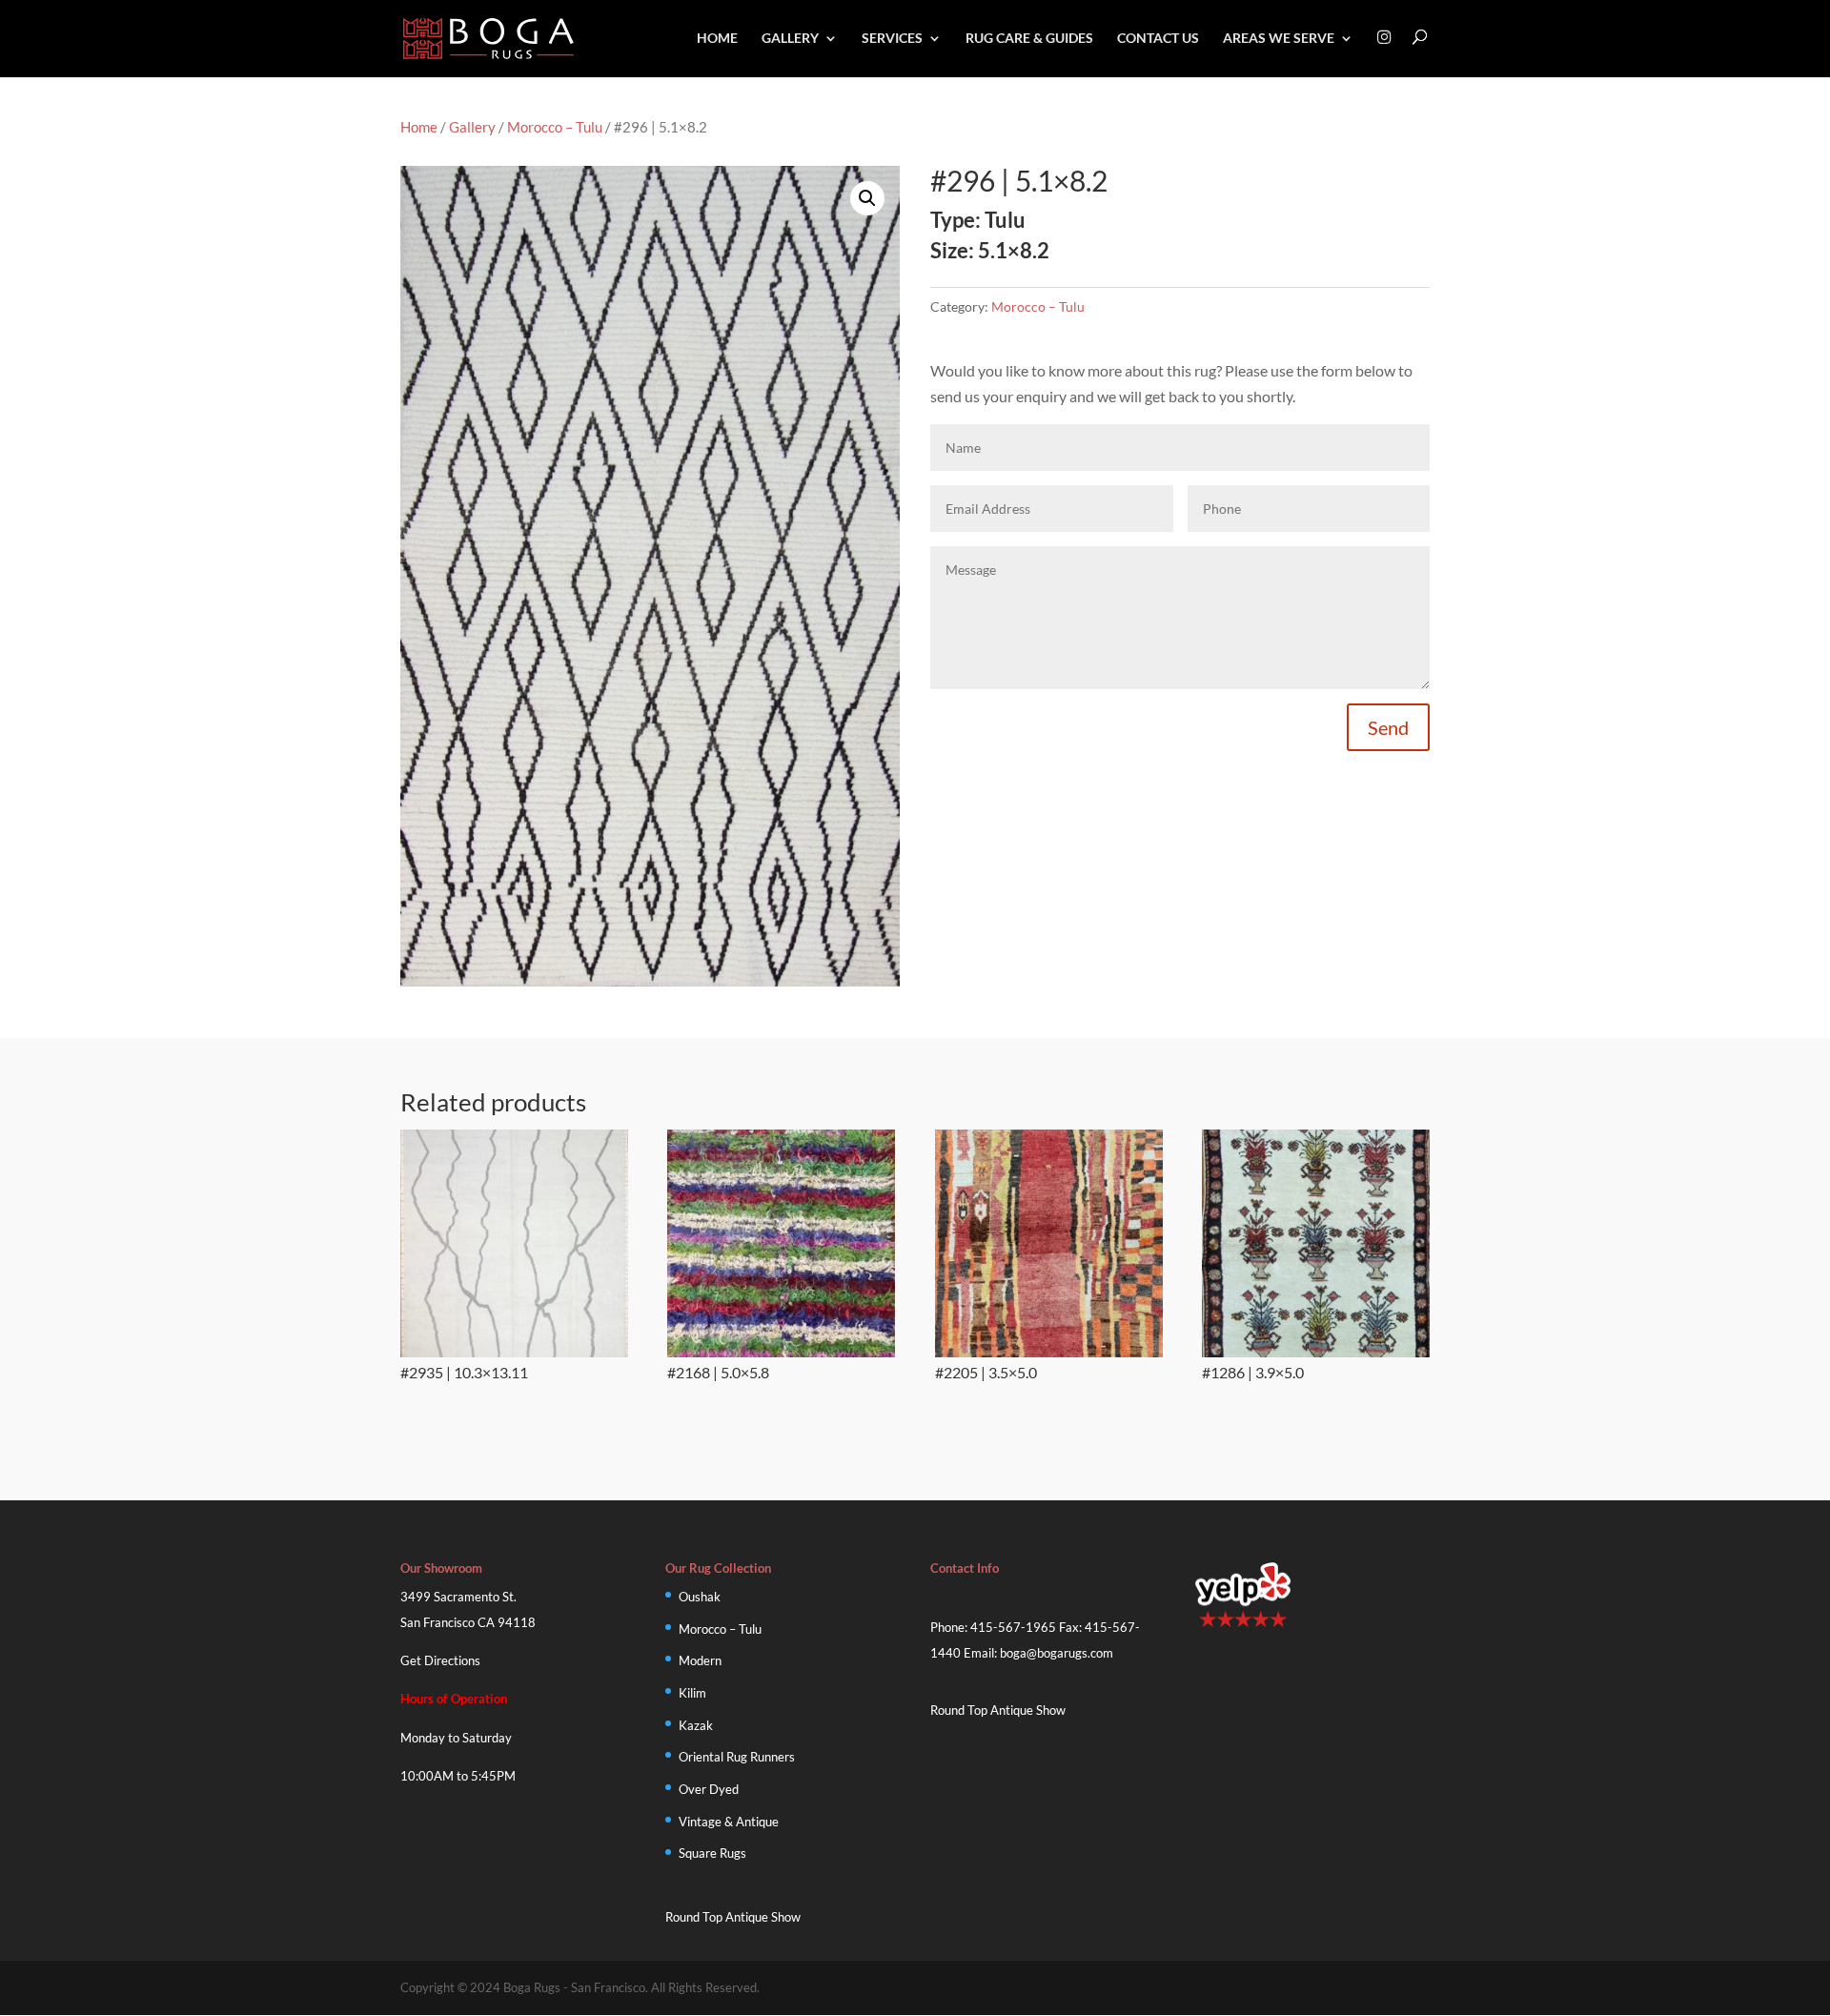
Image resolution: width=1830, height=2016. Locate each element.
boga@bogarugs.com (1057, 1653)
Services (892, 39)
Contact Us (1158, 39)
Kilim (692, 1693)
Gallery (790, 39)
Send (1388, 727)
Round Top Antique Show (733, 1917)
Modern (700, 1660)
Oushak (700, 1597)
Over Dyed (709, 1789)
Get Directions (440, 1660)
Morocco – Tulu (555, 127)
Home (717, 39)
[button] (867, 198)
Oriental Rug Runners (737, 1757)
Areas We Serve (1279, 39)
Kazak (696, 1725)
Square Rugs (712, 1853)
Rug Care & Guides (1029, 39)
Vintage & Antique (729, 1822)
